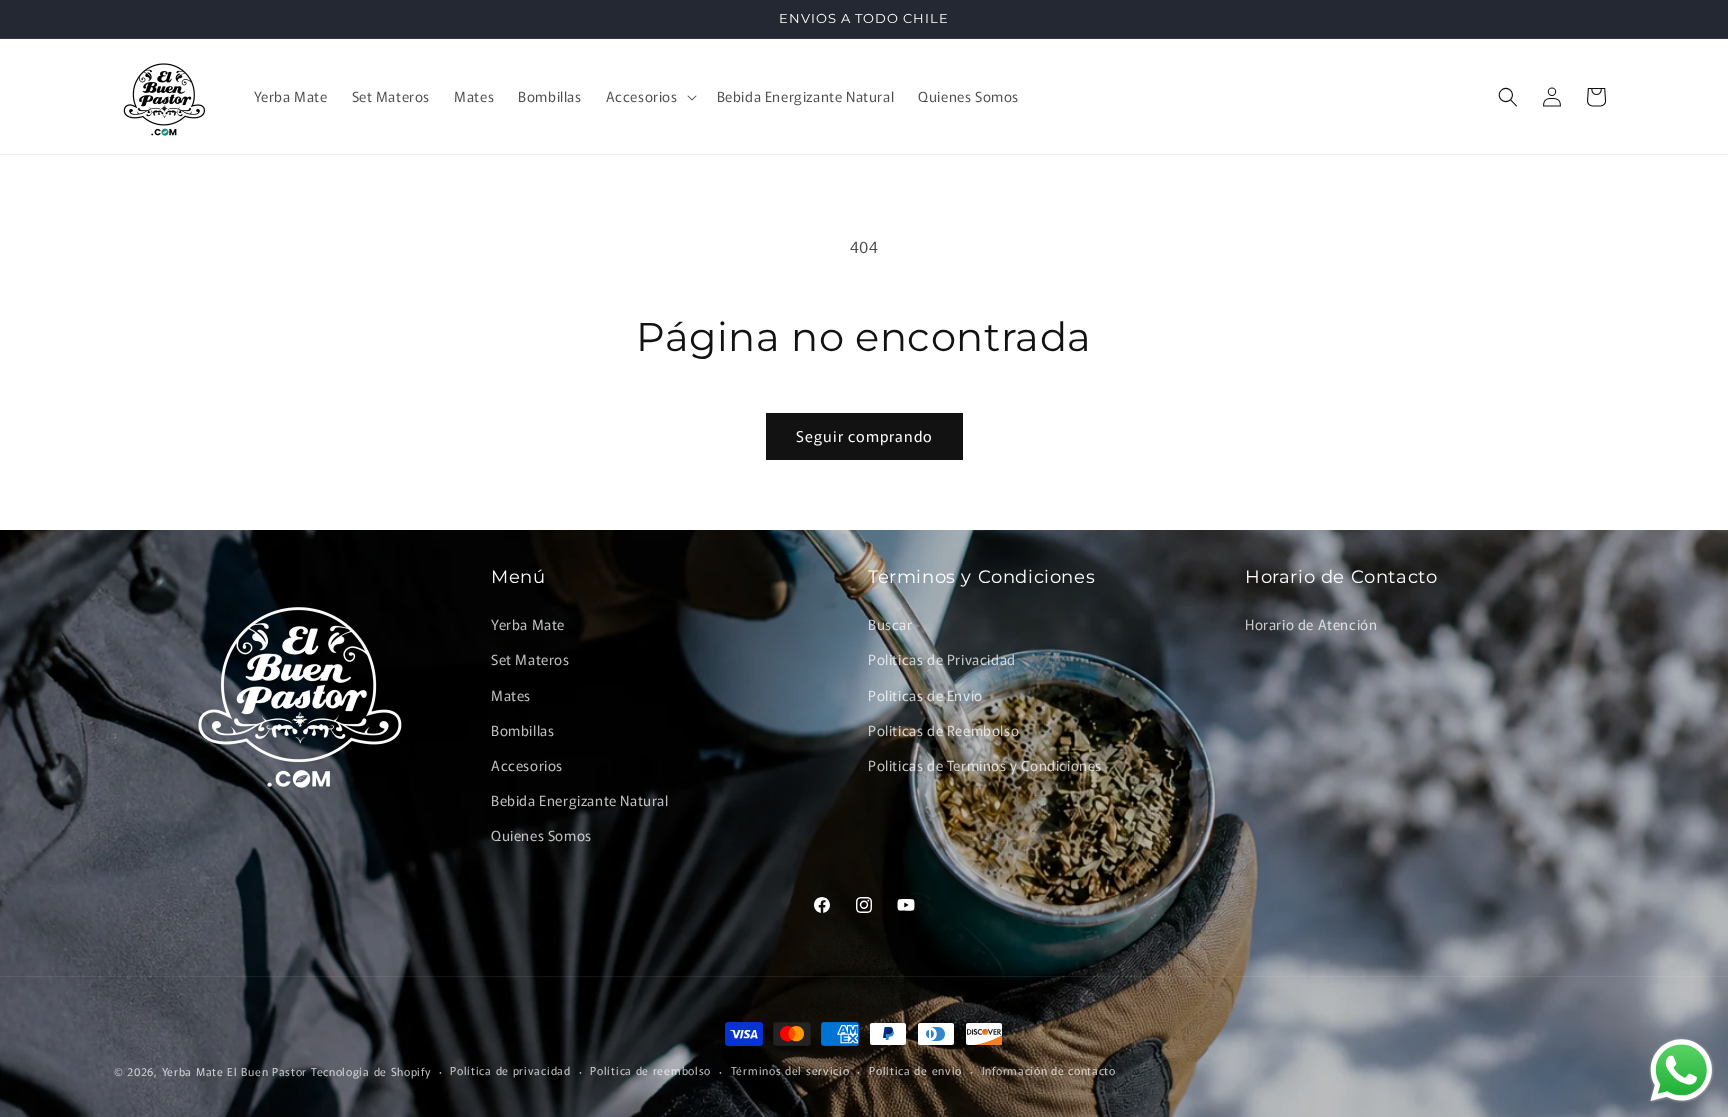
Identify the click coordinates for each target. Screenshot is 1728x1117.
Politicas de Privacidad (942, 659)
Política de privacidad (510, 1070)
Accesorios (527, 765)
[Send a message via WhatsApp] (1681, 1070)
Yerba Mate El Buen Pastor (236, 1071)
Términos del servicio (790, 1070)
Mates (511, 695)
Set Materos (530, 659)
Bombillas (522, 730)
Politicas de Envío (925, 695)
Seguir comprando (864, 435)
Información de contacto (1049, 1070)
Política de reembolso (650, 1070)
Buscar (890, 624)
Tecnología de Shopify (371, 1071)
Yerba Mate (528, 624)
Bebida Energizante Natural (580, 800)
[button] (649, 96)
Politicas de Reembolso (943, 730)
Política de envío (915, 1070)
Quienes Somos (541, 835)
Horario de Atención (1311, 624)
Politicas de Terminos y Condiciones (985, 765)
